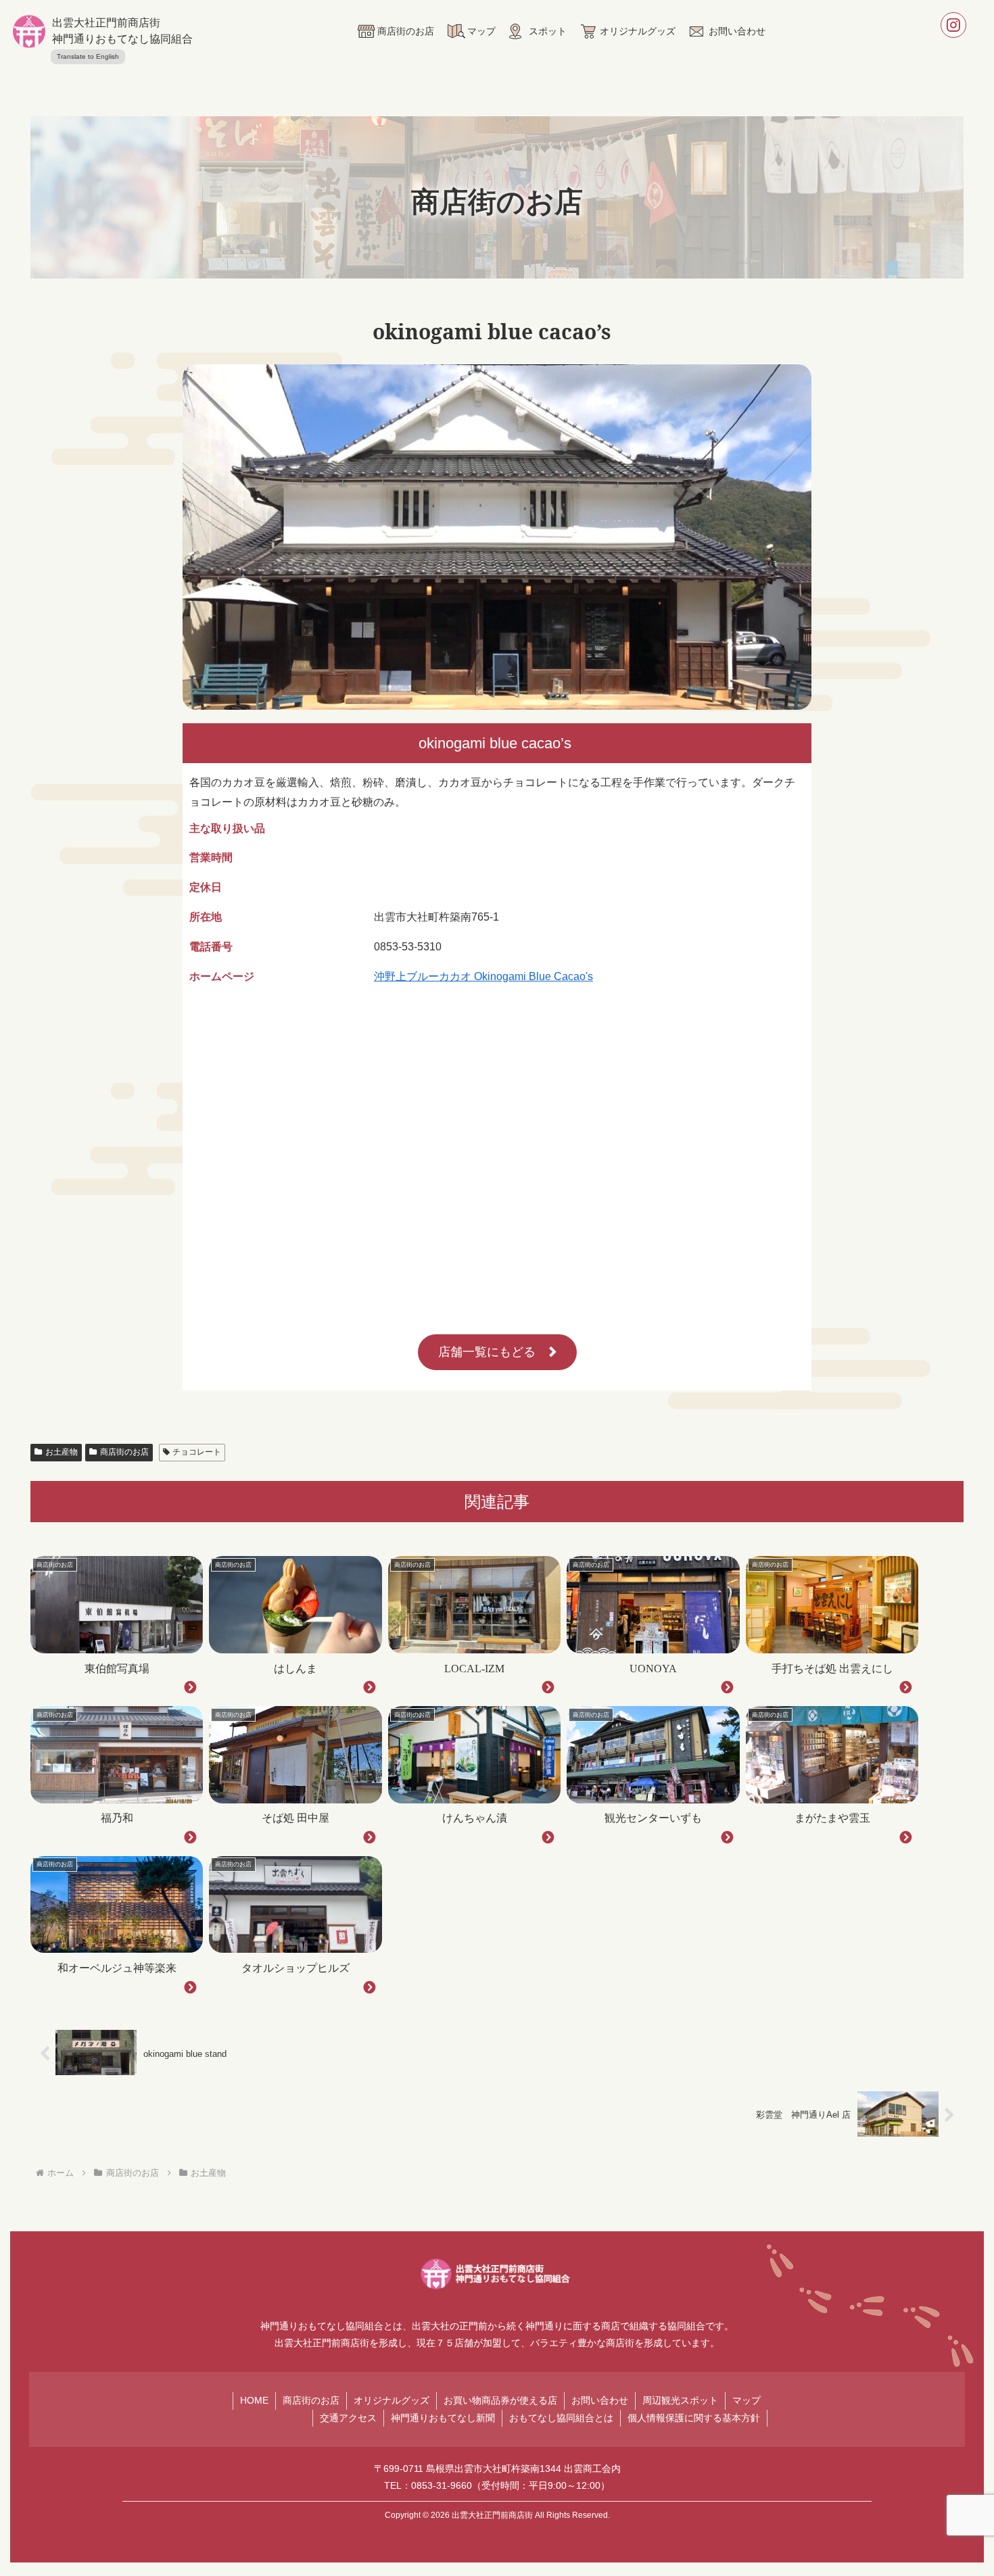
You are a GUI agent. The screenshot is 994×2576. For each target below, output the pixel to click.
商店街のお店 (124, 1452)
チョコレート (197, 1452)
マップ (747, 2400)
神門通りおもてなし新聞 (443, 2418)
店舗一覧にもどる (487, 1352)
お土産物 (62, 1452)
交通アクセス (348, 2418)
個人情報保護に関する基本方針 (694, 2418)
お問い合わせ (600, 2400)
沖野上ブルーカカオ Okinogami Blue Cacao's (483, 976)
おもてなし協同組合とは (561, 2418)
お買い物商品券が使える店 (500, 2400)
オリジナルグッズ (392, 2400)
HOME (254, 2400)
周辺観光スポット (680, 2400)
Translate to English (88, 56)
